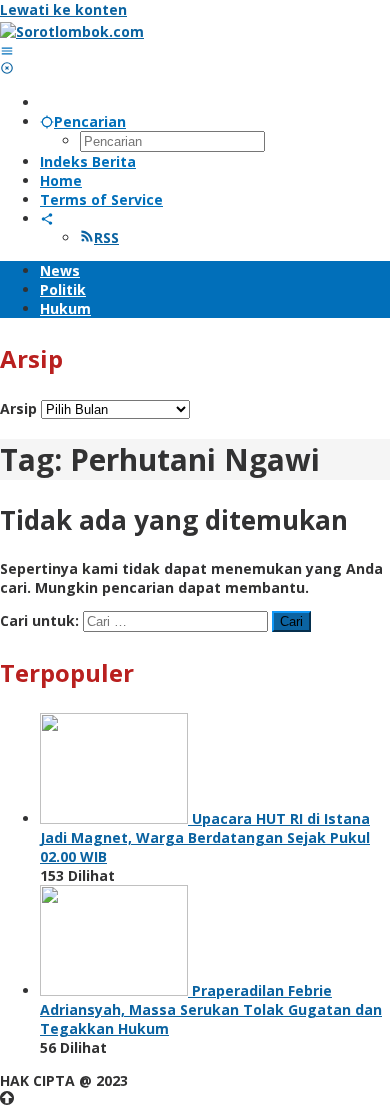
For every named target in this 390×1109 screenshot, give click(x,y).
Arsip (18, 408)
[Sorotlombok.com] (72, 31)
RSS (106, 237)
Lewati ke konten (63, 9)
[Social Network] (47, 218)
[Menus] (7, 50)
